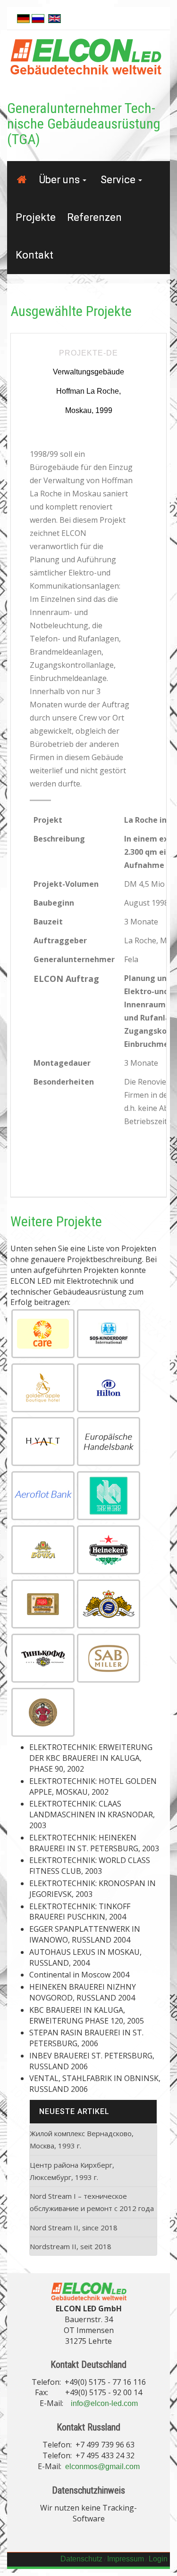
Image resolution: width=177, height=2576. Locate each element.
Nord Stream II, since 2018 (74, 2228)
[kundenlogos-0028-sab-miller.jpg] (109, 1658)
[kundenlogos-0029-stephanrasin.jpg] (43, 1712)
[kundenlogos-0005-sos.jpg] (109, 1334)
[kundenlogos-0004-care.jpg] (43, 1334)
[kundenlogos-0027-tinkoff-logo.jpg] (43, 1658)
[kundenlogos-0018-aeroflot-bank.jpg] (43, 1496)
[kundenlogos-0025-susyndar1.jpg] (43, 1604)
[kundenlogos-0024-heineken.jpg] (109, 1550)
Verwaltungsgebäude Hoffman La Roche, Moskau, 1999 (88, 391)
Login (158, 2559)
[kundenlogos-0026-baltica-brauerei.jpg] (109, 1604)
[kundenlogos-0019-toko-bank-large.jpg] (109, 1496)
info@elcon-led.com (104, 2403)
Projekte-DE (88, 353)
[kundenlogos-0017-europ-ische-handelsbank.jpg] (109, 1442)
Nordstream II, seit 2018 (71, 2246)
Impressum (126, 2559)
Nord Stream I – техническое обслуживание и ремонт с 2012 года (92, 2202)
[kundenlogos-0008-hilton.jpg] (109, 1388)
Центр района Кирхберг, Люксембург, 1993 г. (72, 2171)
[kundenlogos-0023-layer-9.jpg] (43, 1550)
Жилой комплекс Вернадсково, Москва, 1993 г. (82, 2139)
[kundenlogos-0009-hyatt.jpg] (43, 1442)
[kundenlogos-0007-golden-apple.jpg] (43, 1388)
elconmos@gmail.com (102, 2467)
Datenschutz (81, 2559)
